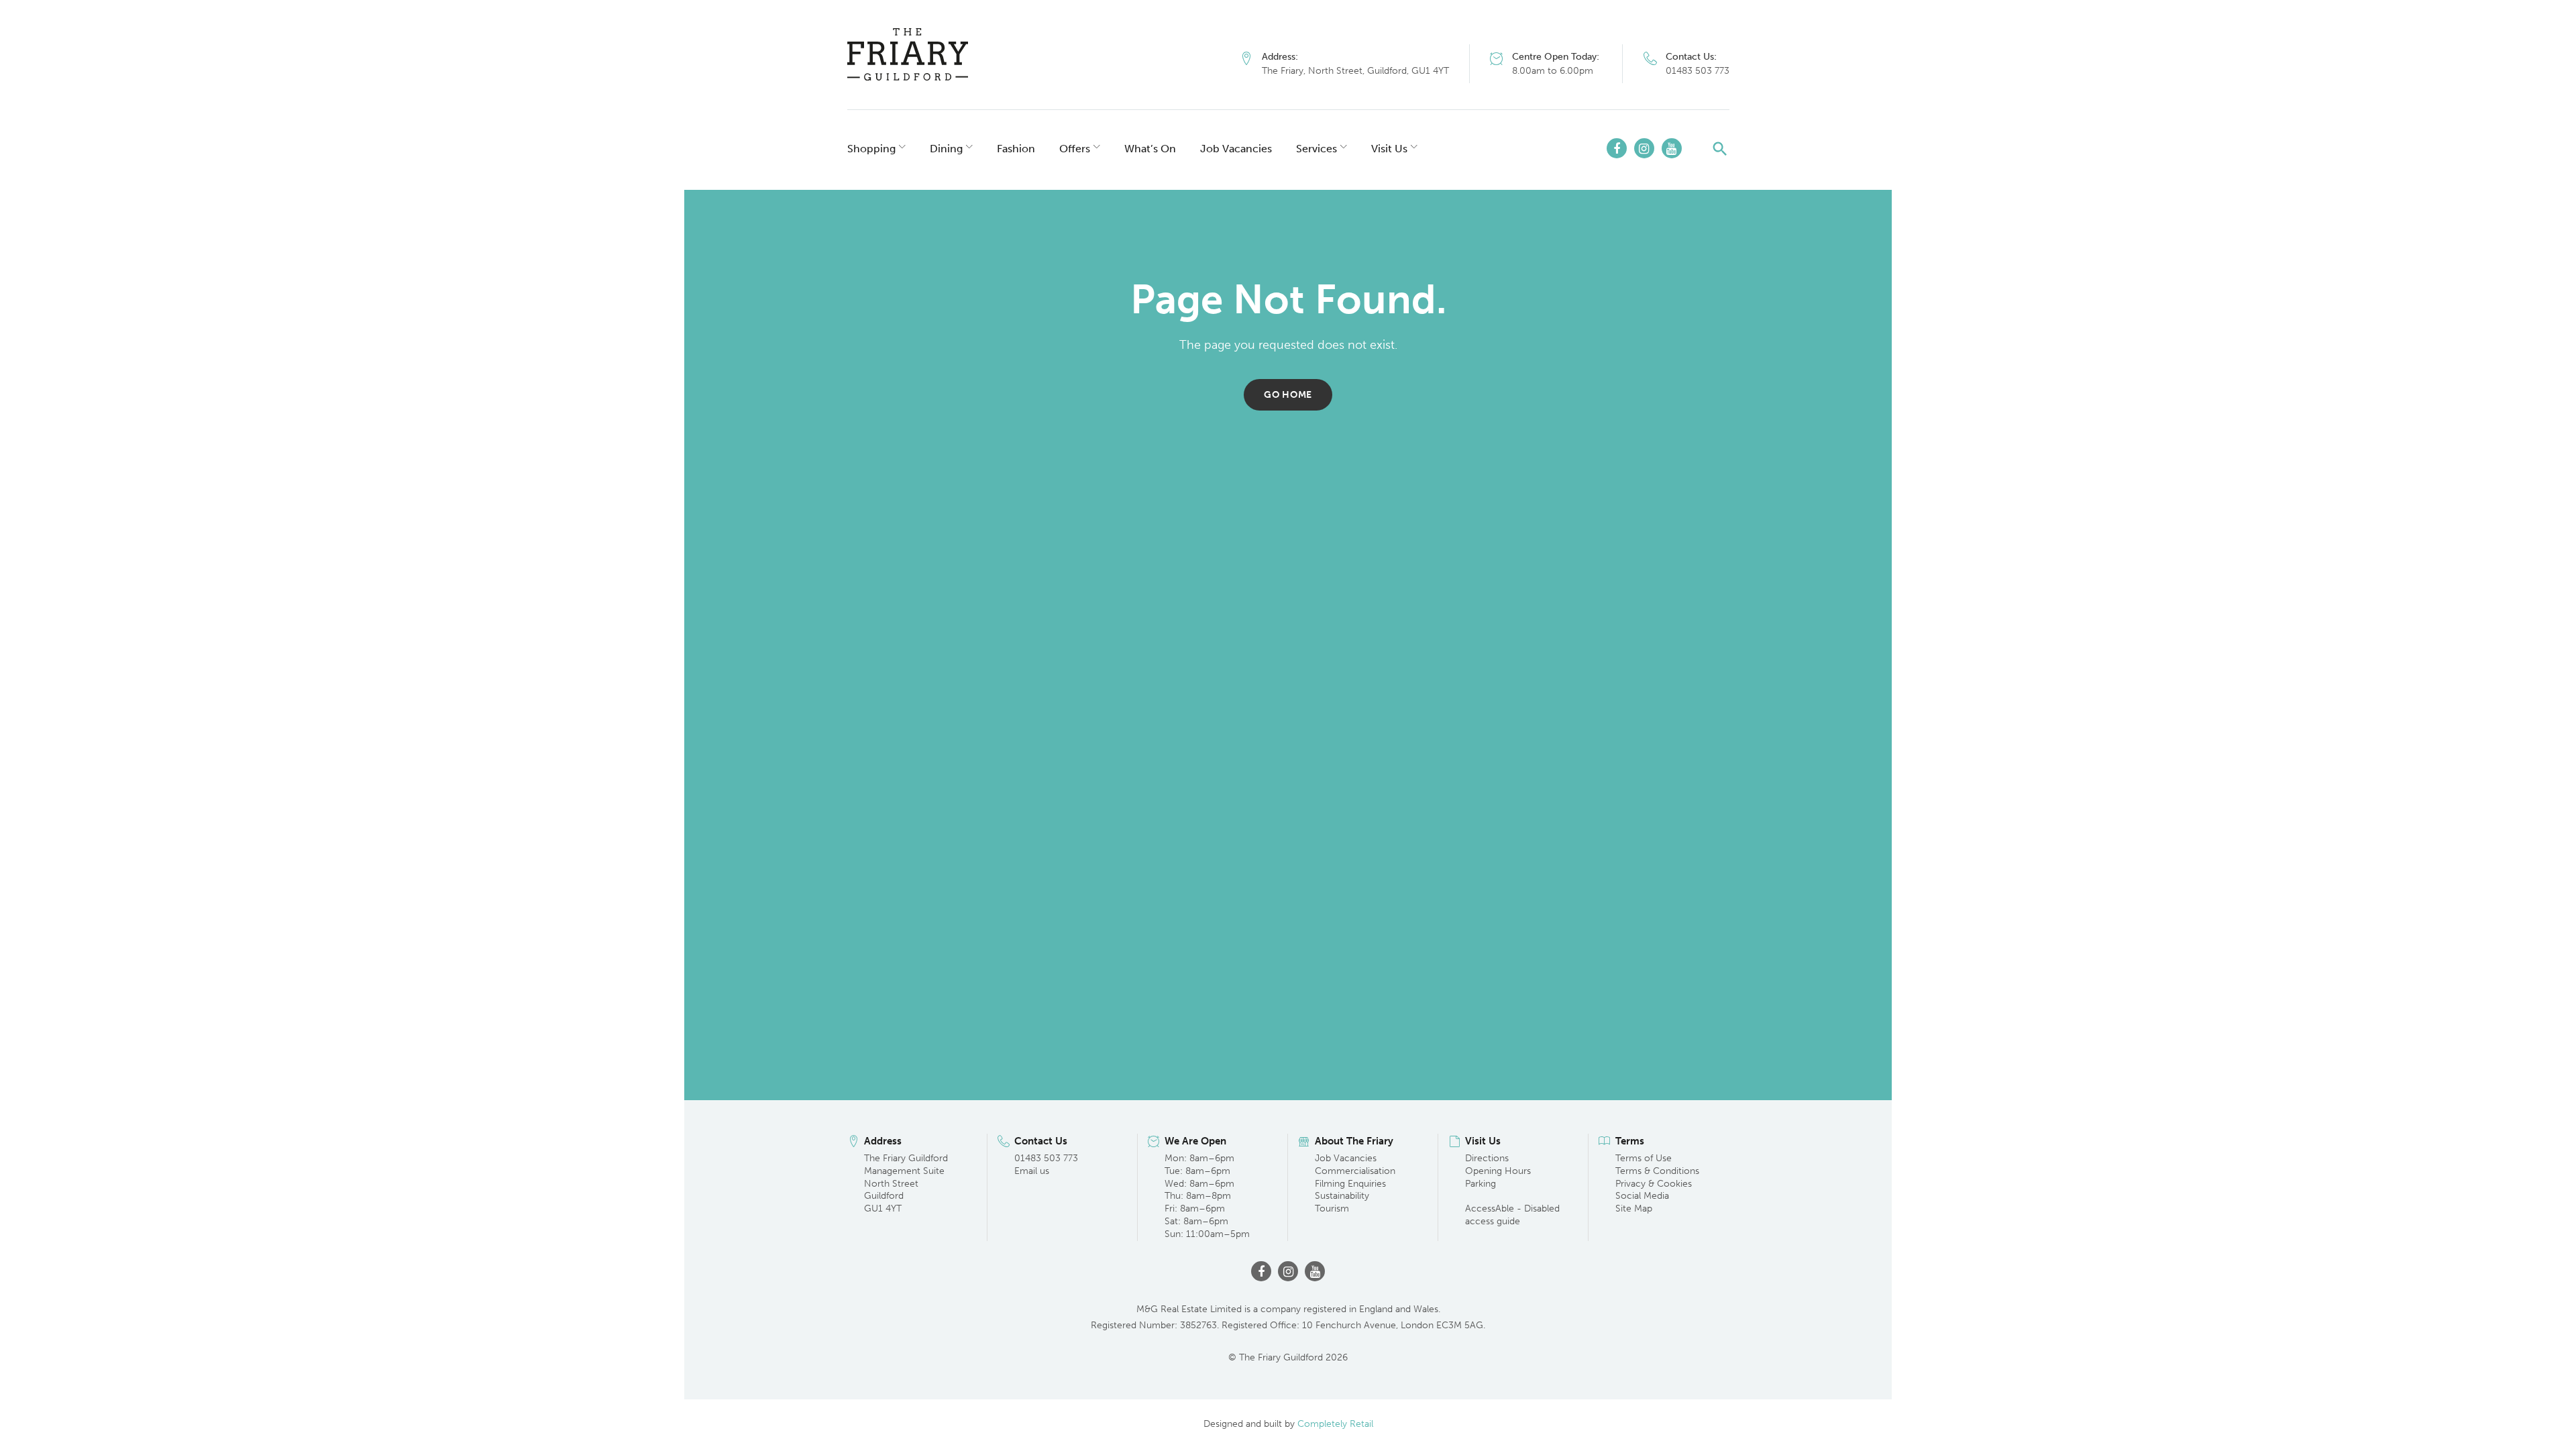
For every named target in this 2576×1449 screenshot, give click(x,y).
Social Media (1642, 1196)
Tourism (1332, 1209)
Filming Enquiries (1350, 1184)
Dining (946, 149)
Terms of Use (1644, 1158)
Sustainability (1342, 1196)
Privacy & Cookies (1654, 1184)
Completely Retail (1335, 1424)
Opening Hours (1498, 1171)
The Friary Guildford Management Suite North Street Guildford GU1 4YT (906, 1184)
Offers (1075, 149)
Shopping (871, 149)
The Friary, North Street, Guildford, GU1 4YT (1355, 71)
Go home (1288, 395)
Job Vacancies (1236, 149)
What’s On (1150, 149)
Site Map (1634, 1209)
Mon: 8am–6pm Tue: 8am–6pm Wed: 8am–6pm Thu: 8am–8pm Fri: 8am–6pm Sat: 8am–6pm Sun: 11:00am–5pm (1207, 1196)
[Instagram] (1644, 148)
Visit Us (1389, 149)
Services (1317, 149)
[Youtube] (1672, 148)
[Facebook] (1617, 148)
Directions (1487, 1158)
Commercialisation (1355, 1171)
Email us (1032, 1171)
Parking (1481, 1184)
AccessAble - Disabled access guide (1512, 1215)
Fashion (1016, 149)
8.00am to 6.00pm (1553, 71)
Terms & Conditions (1657, 1171)
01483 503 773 (1698, 71)
